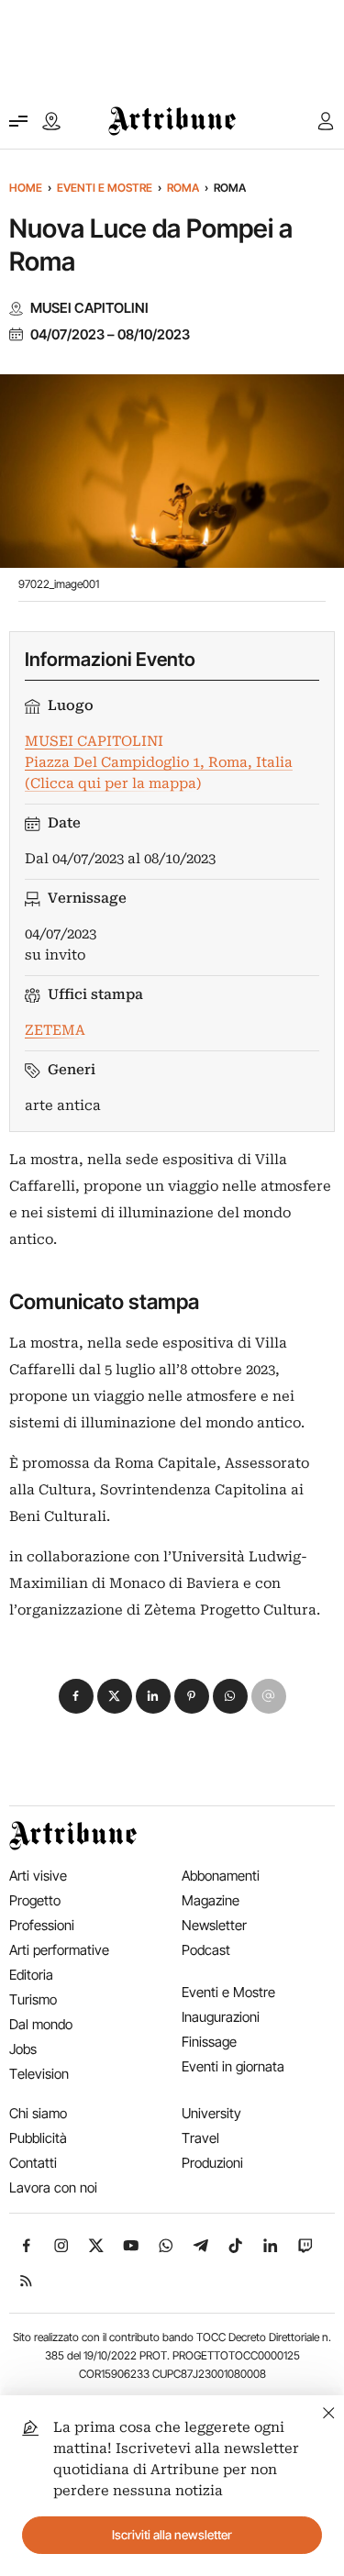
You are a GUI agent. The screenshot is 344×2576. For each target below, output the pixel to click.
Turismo (33, 1999)
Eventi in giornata (233, 2066)
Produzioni (212, 2163)
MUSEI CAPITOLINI (89, 308)
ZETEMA (55, 1030)
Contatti (33, 2163)
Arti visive (38, 1876)
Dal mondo (41, 2024)
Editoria (31, 1975)
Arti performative (59, 1950)
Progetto (35, 1900)
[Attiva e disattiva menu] (18, 121)
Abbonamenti (221, 1876)
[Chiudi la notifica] (329, 2410)
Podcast (206, 1950)
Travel (200, 2138)
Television (39, 2074)
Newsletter (214, 1925)
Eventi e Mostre (105, 188)
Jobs (23, 2049)
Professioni (42, 1925)
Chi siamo (38, 2113)
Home (26, 188)
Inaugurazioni (221, 2017)
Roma (183, 188)
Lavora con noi (53, 2187)
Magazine (211, 1900)
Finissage (209, 2042)
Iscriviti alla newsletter (172, 2535)
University (211, 2113)
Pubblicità (38, 2138)
